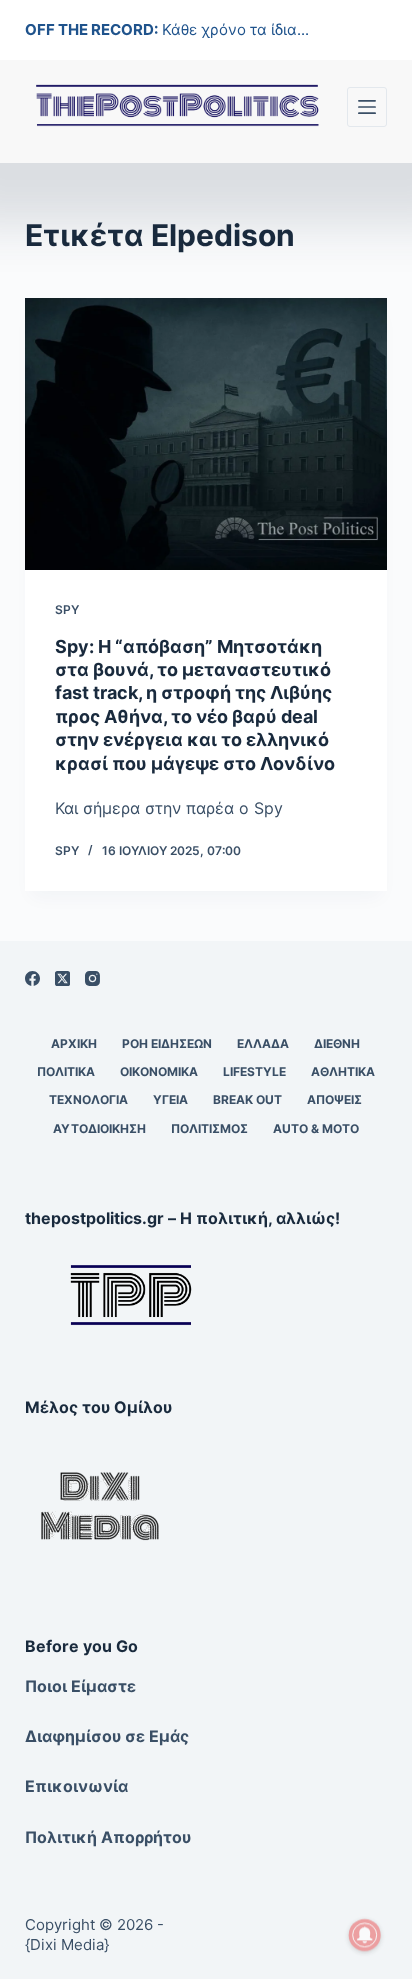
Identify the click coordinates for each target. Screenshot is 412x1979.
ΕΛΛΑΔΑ (263, 1043)
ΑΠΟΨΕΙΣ (334, 1099)
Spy (67, 609)
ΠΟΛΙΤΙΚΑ (66, 1071)
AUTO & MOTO (316, 1128)
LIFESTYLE (254, 1071)
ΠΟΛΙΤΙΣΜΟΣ (209, 1128)
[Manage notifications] (365, 1935)
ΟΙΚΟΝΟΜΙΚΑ (159, 1071)
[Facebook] (32, 978)
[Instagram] (92, 978)
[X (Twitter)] (62, 978)
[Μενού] (367, 107)
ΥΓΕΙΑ (170, 1099)
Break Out (247, 1099)
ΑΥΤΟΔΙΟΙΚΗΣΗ (99, 1128)
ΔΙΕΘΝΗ (337, 1043)
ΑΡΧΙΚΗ (74, 1043)
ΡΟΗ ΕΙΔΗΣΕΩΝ (167, 1043)
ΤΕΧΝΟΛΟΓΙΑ (88, 1099)
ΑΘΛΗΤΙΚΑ (343, 1071)
